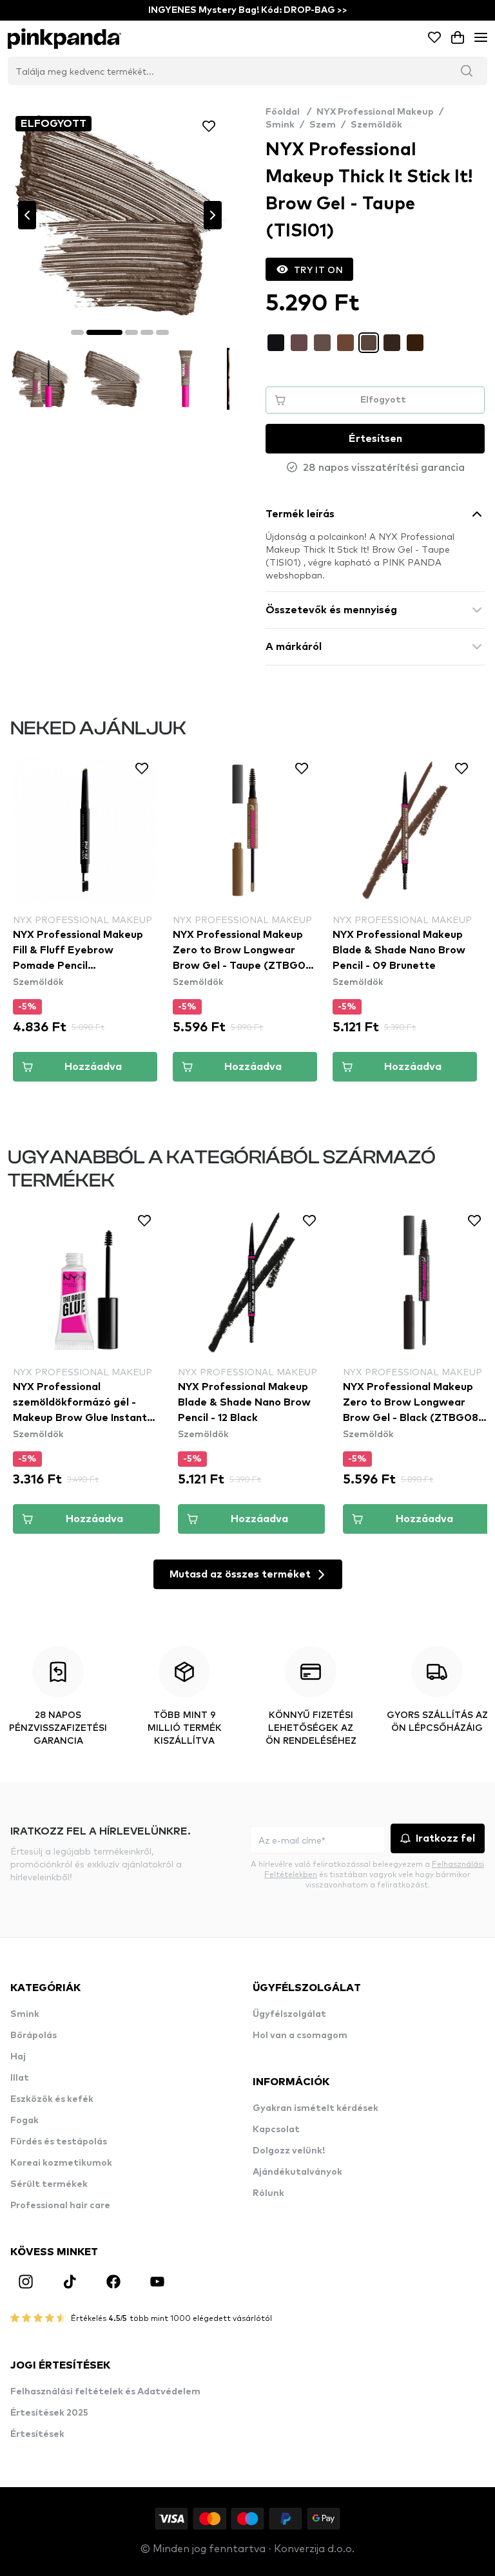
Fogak (24, 2121)
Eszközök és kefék (52, 2099)
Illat (20, 2078)
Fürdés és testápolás (59, 2142)
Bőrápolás (34, 2036)
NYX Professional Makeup (375, 112)
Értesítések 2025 (49, 2413)
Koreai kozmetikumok (61, 2163)
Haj (18, 2057)
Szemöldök (376, 125)
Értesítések (37, 2434)
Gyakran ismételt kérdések (315, 2108)
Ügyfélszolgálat (289, 2014)
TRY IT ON (318, 269)
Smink (280, 125)
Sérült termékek (49, 2184)
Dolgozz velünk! (289, 2151)
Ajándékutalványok (297, 2172)
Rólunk (268, 2193)
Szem (323, 125)
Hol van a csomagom (300, 2036)
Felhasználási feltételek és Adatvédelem (105, 2392)
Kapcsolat (276, 2130)
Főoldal (288, 112)
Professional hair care (60, 2206)
